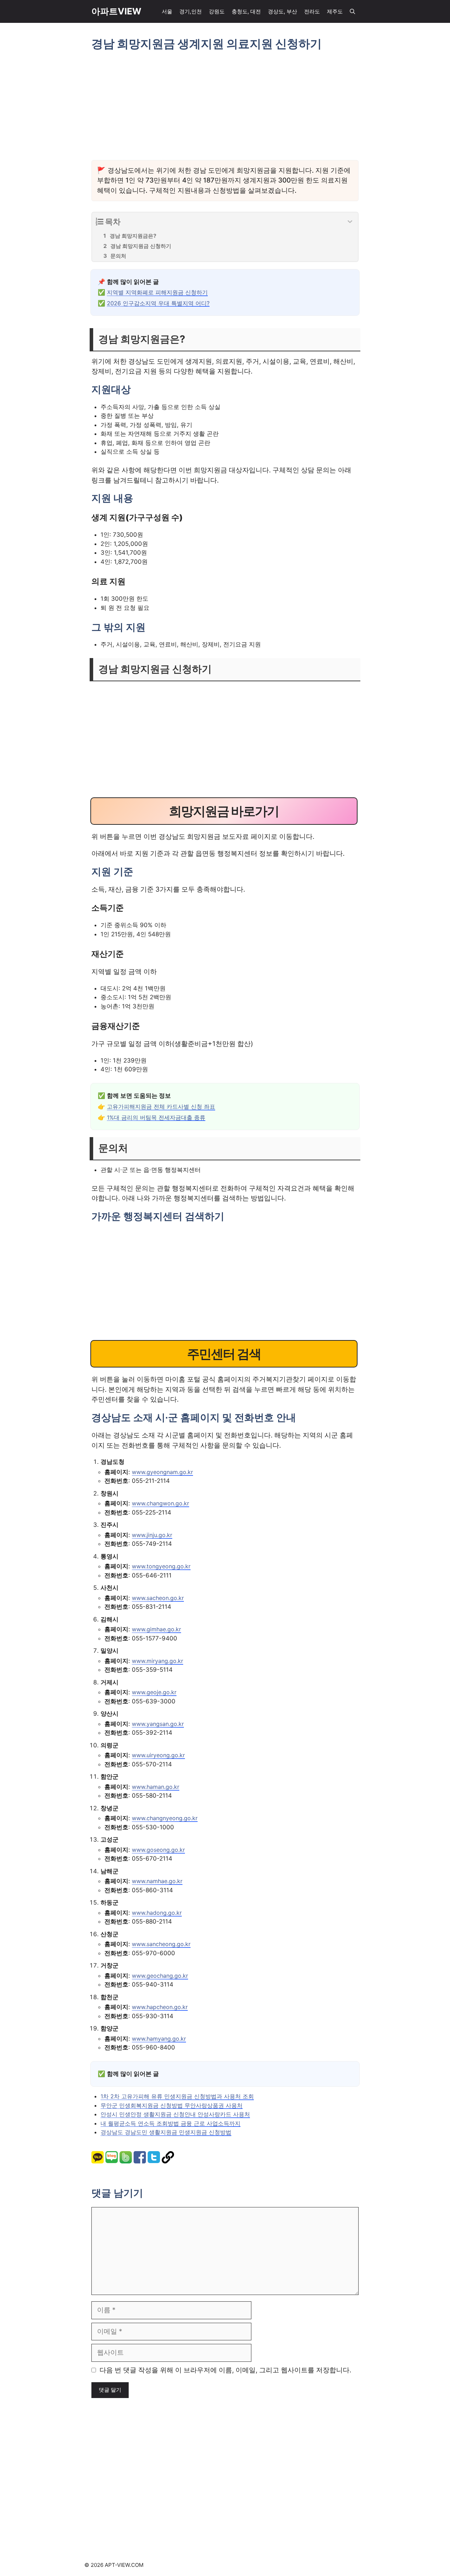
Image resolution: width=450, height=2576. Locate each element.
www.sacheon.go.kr (158, 1598)
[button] (352, 11)
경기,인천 (191, 11)
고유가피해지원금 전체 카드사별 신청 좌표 (161, 1107)
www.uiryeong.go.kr (158, 1755)
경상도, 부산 (282, 11)
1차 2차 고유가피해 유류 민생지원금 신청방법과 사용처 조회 (177, 2096)
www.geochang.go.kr (160, 1976)
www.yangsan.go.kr (158, 1724)
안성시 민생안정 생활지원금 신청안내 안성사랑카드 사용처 (175, 2114)
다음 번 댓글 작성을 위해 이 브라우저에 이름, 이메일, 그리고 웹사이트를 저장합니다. (225, 2370)
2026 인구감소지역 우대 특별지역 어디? (158, 303)
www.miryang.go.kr (157, 1661)
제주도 (335, 11)
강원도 (217, 11)
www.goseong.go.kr (158, 1850)
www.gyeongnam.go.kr (162, 1472)
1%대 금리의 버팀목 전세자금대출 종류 (156, 1117)
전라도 (312, 11)
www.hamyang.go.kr (159, 2039)
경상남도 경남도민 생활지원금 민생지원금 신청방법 (166, 2132)
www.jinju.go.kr (152, 1535)
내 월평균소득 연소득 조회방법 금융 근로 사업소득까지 (171, 2123)
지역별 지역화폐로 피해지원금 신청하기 (157, 292)
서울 (167, 11)
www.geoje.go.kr (154, 1692)
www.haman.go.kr (156, 1787)
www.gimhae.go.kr (156, 1629)
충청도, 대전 (246, 11)
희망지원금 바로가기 (224, 811)
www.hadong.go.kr (157, 1913)
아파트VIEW (116, 11)
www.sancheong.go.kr (161, 1944)
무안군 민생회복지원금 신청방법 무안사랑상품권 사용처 (172, 2105)
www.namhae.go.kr (157, 1881)
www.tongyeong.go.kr (161, 1566)
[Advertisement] (225, 106)
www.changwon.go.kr (160, 1503)
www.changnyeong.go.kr (165, 1818)
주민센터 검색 (224, 1354)
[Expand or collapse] (350, 222)
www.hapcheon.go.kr (160, 2007)
